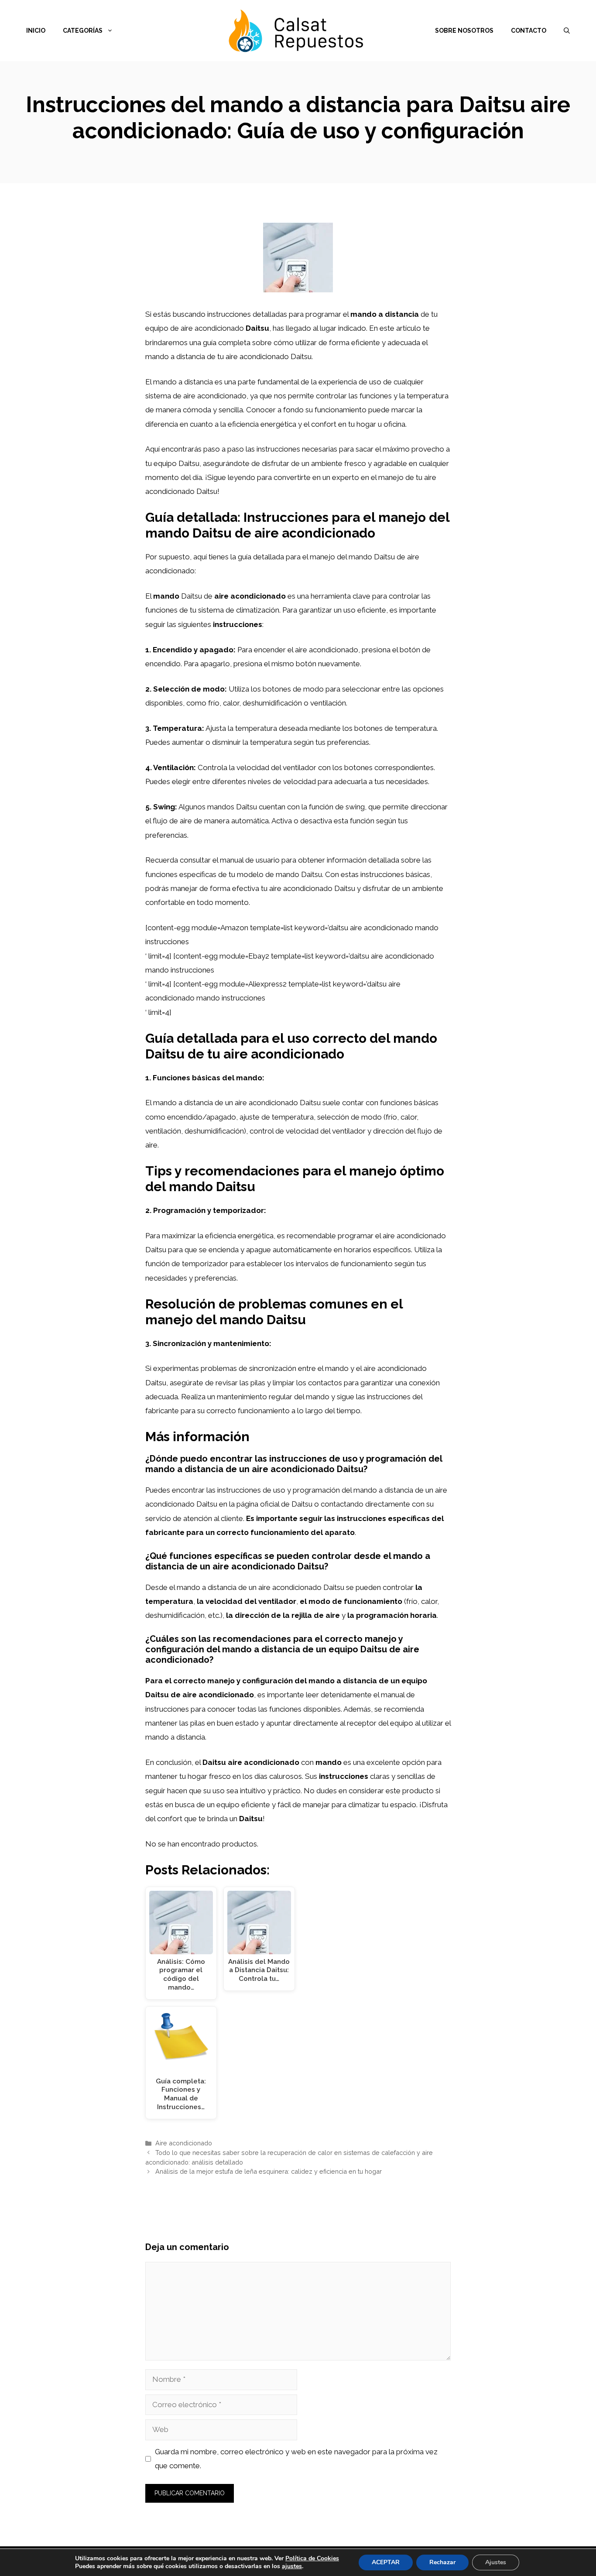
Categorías (83, 31)
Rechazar (442, 2562)
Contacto (529, 31)
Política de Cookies (312, 2558)
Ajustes (496, 2562)
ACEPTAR (386, 2562)
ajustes (292, 2566)
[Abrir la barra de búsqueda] (567, 31)
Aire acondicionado (184, 2143)
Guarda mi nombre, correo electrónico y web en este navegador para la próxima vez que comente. (296, 2459)
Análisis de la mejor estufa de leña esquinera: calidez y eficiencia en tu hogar (269, 2171)
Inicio (36, 31)
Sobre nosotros (464, 31)
